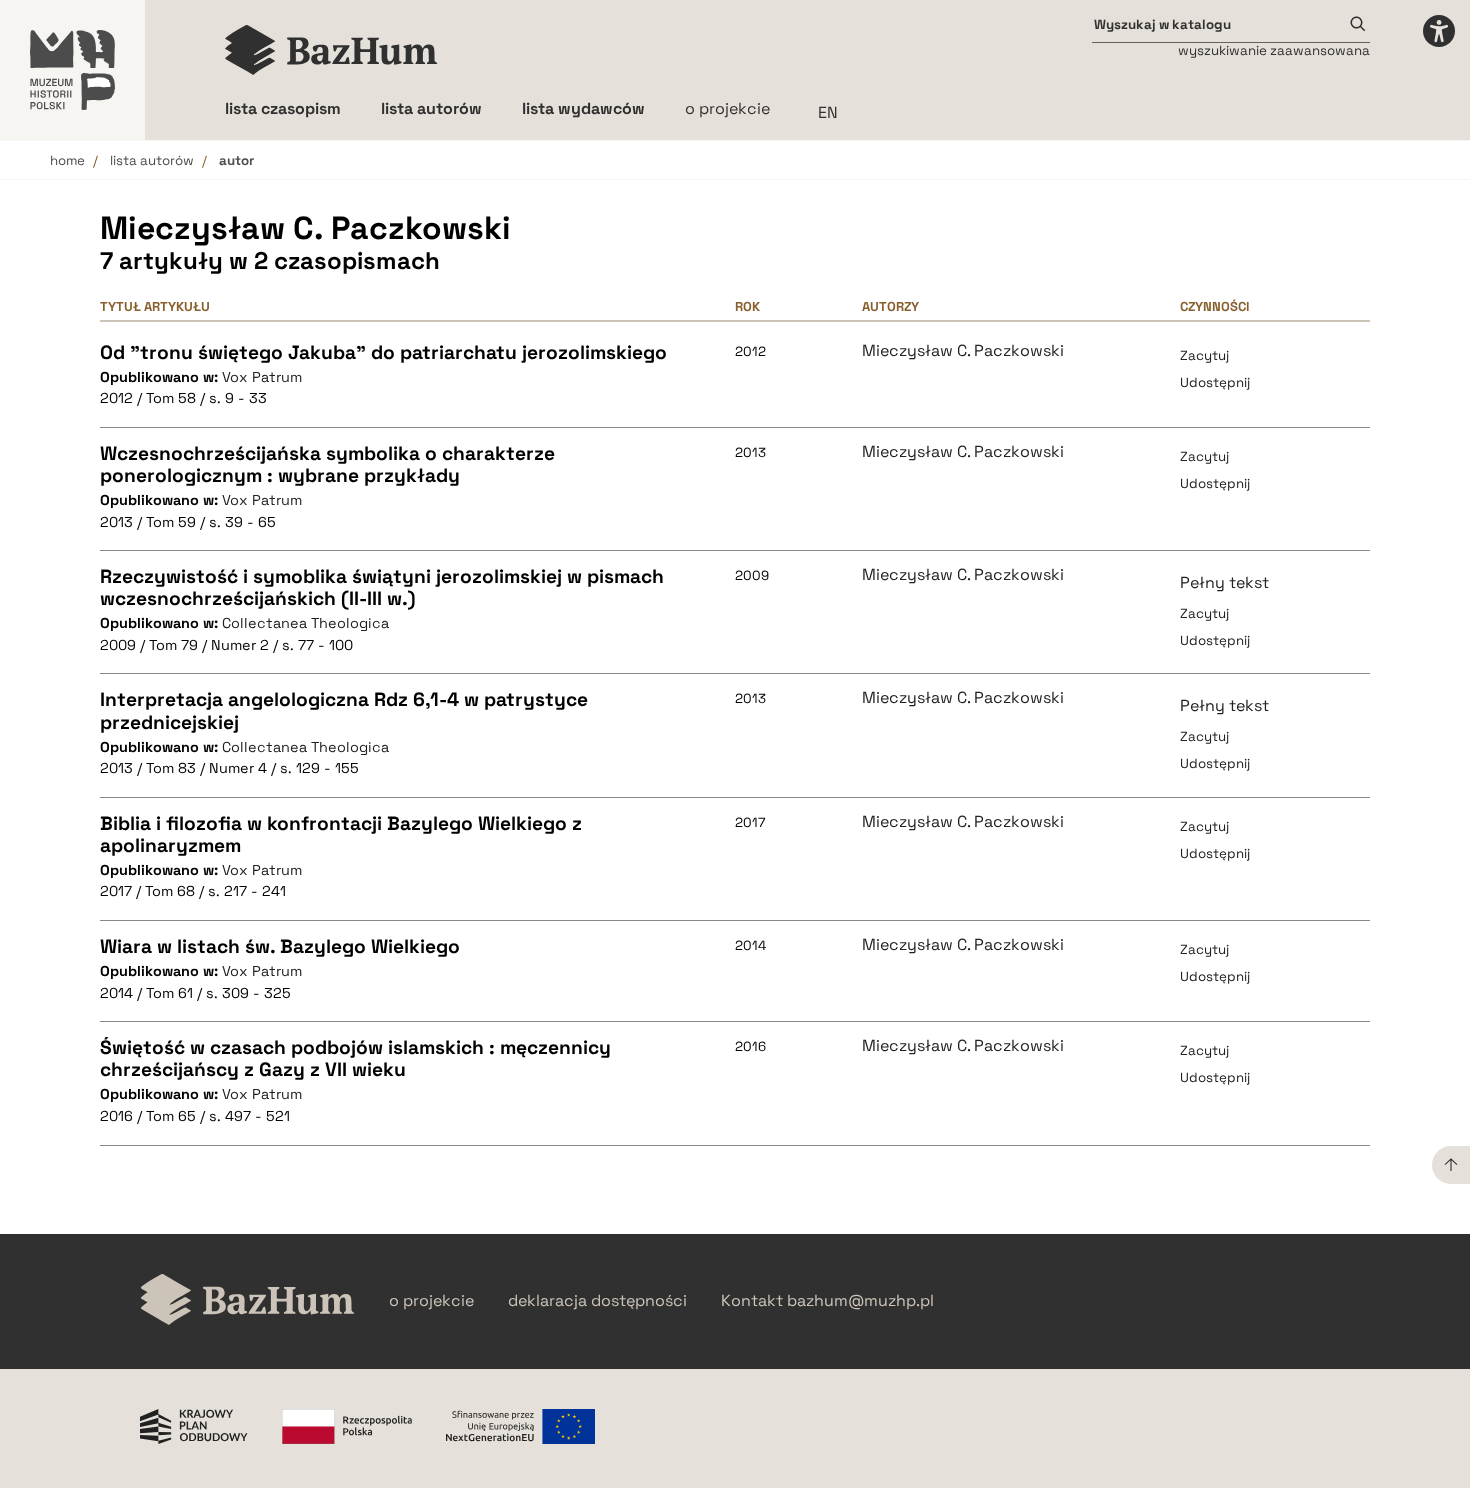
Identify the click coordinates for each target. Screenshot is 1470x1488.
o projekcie (727, 108)
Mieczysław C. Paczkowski (963, 351)
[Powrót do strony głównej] (247, 1301)
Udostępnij (1215, 382)
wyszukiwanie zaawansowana (1274, 50)
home (67, 160)
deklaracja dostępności (597, 1301)
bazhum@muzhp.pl (860, 1301)
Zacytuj (1204, 355)
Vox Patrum (262, 377)
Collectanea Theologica (305, 623)
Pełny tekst (1224, 582)
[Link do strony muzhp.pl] (72, 70)
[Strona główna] (331, 50)
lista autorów (152, 160)
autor (236, 160)
